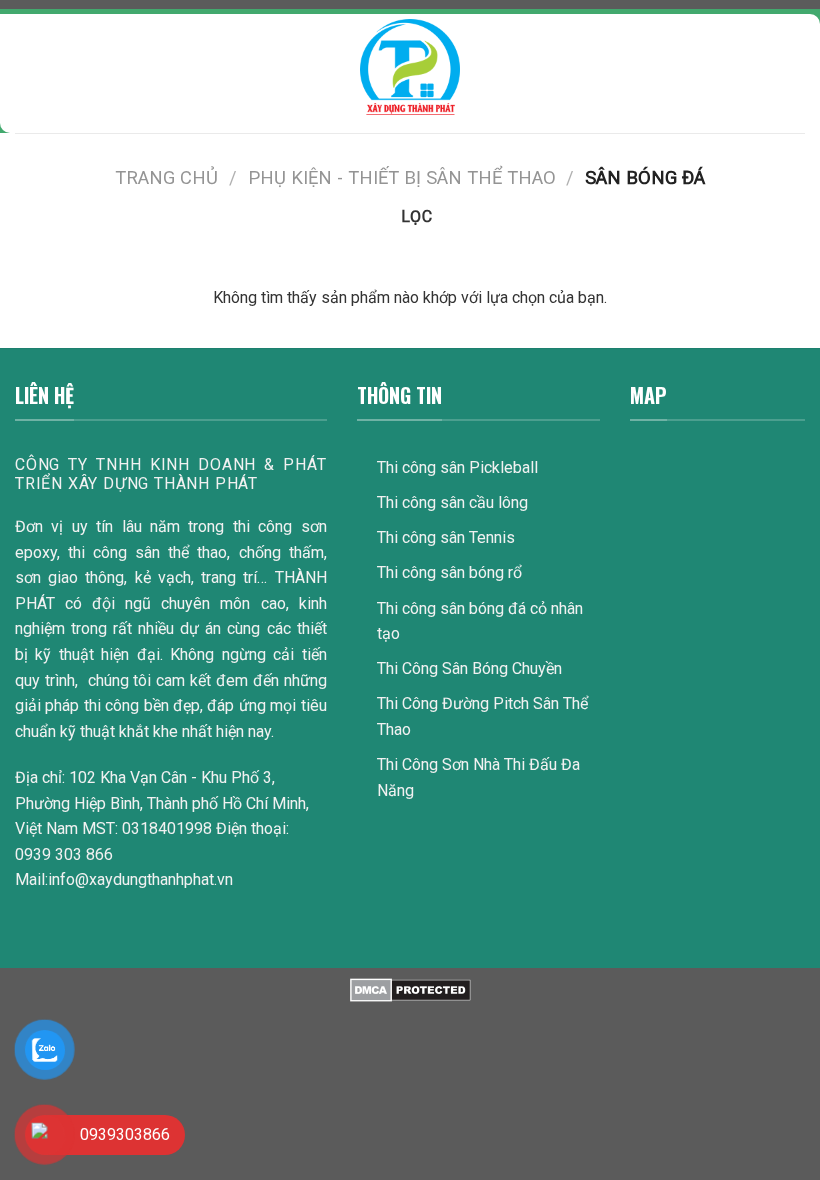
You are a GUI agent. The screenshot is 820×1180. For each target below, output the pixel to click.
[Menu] (27, 66)
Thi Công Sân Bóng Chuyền (469, 668)
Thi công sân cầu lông (452, 502)
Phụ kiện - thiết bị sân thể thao (402, 177)
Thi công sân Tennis (446, 537)
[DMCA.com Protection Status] (410, 989)
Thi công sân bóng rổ (449, 572)
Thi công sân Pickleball (457, 467)
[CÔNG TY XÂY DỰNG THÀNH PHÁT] (410, 66)
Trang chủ (166, 177)
